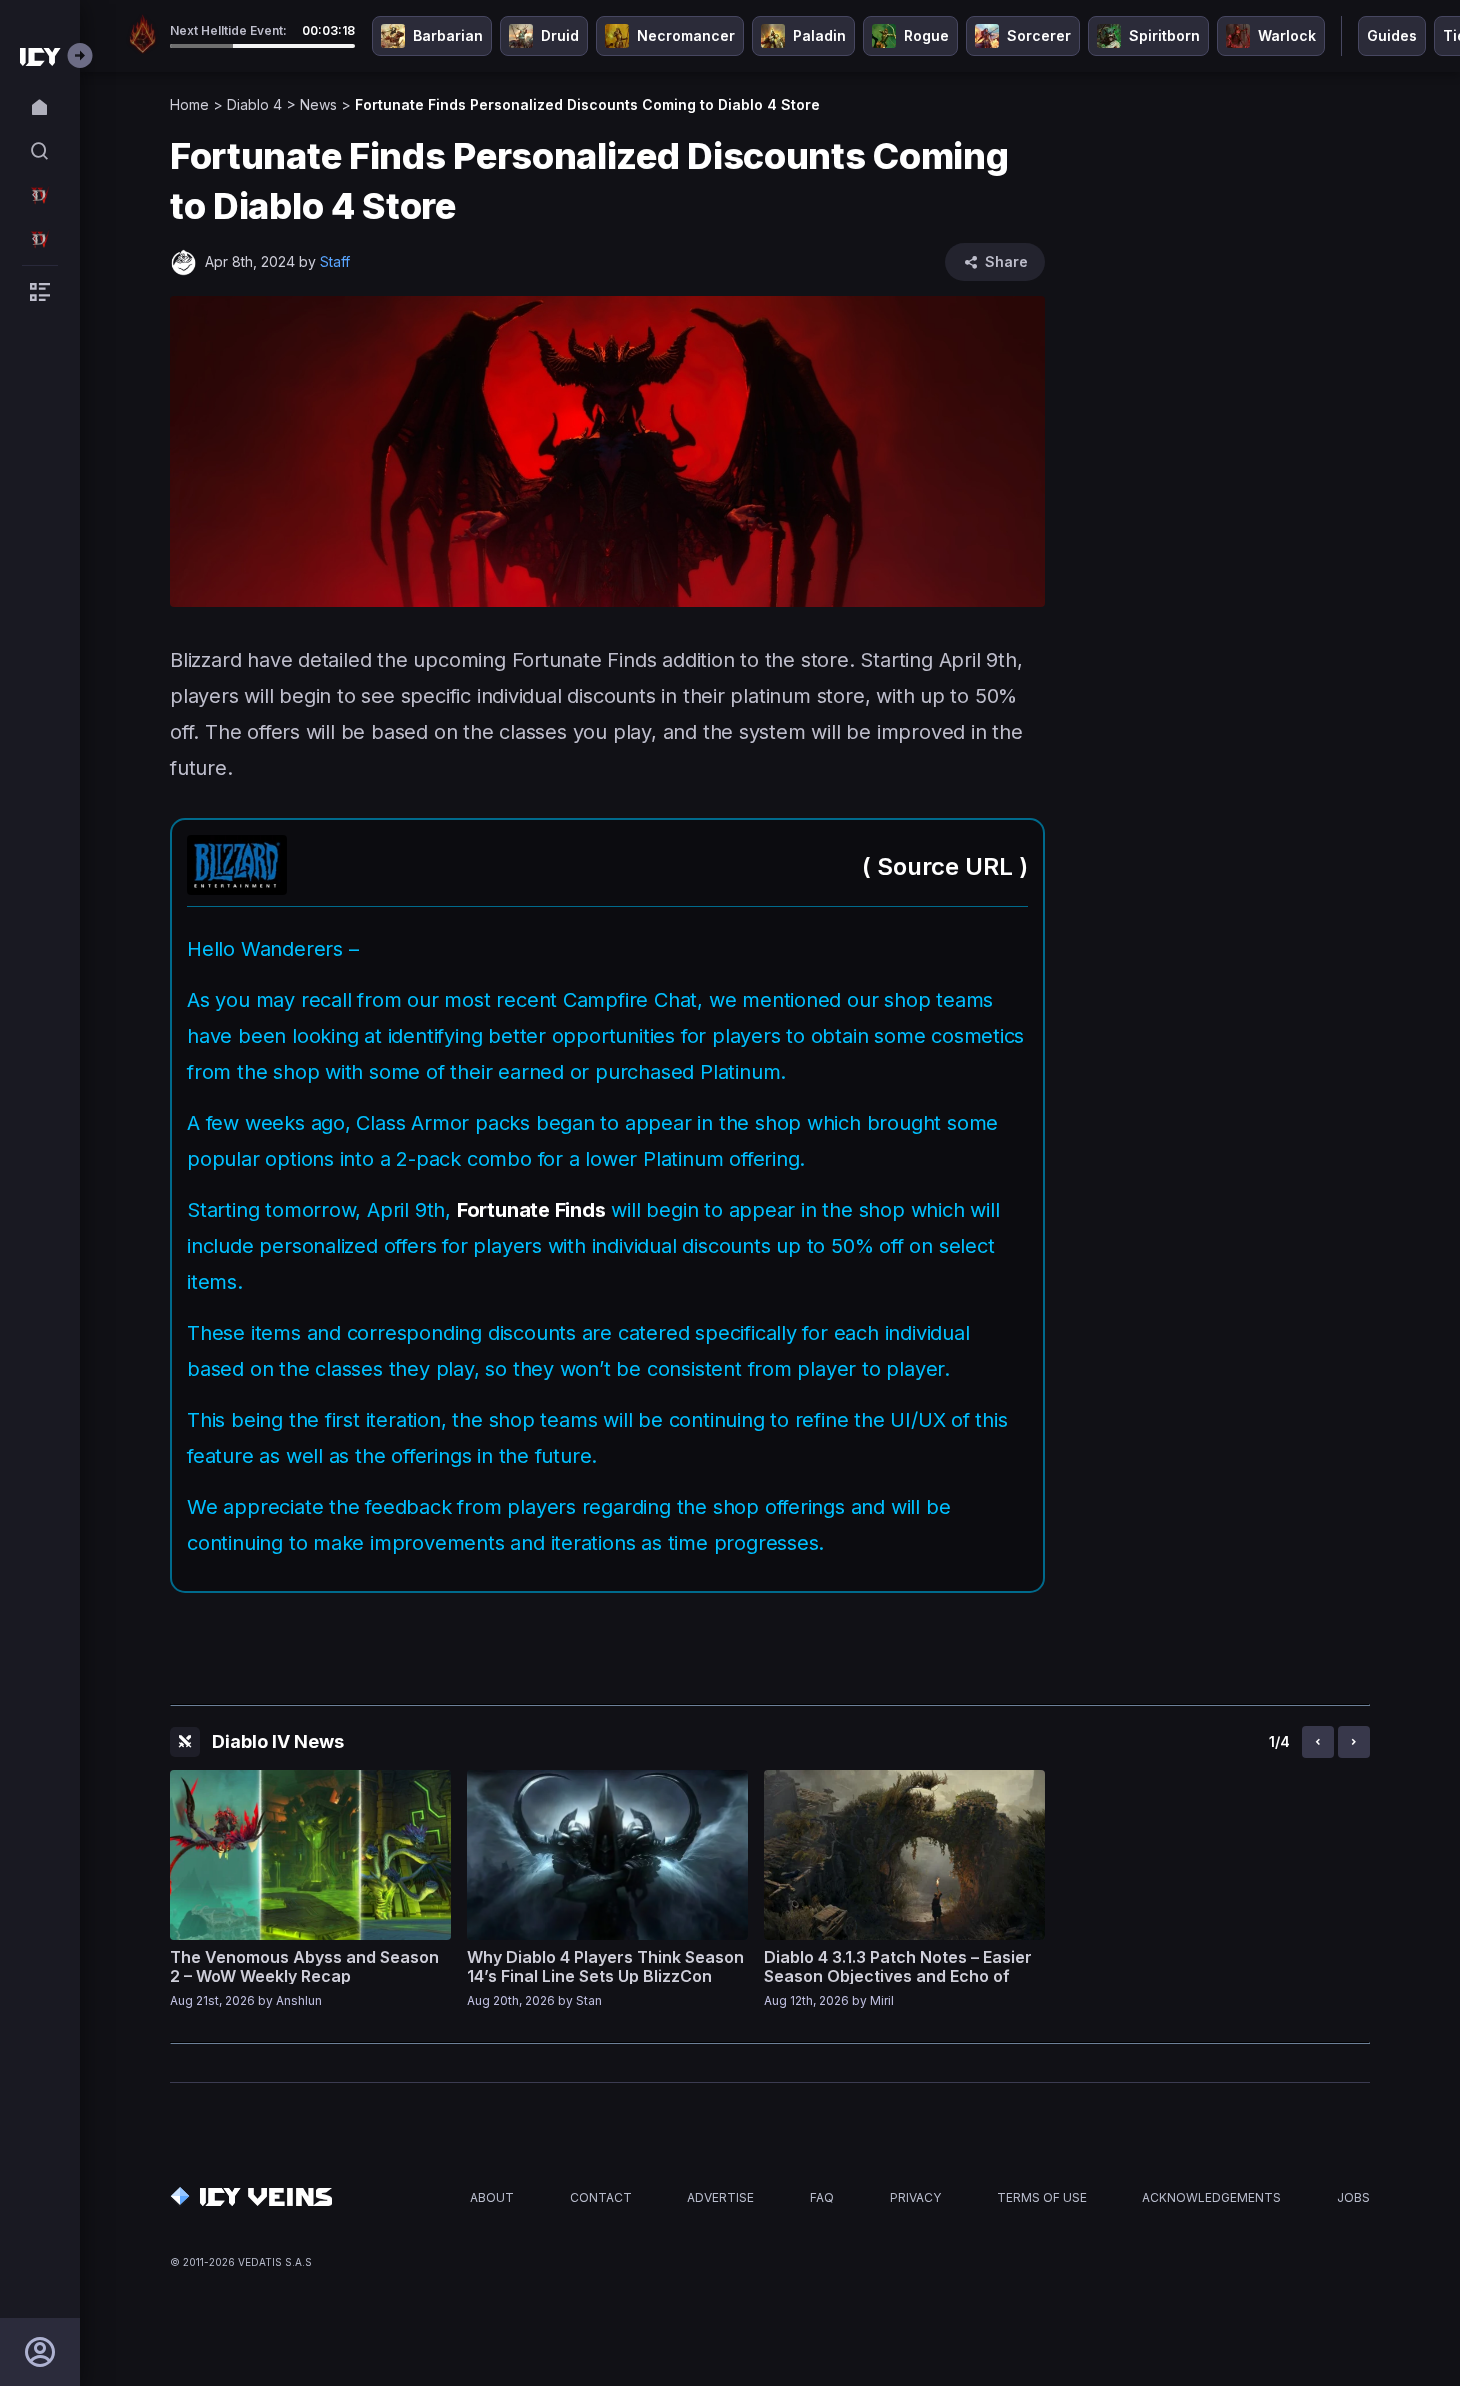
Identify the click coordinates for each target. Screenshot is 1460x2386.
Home (189, 104)
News (318, 104)
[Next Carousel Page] (1354, 1742)
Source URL (945, 866)
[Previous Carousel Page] (1318, 1742)
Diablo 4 (254, 104)
